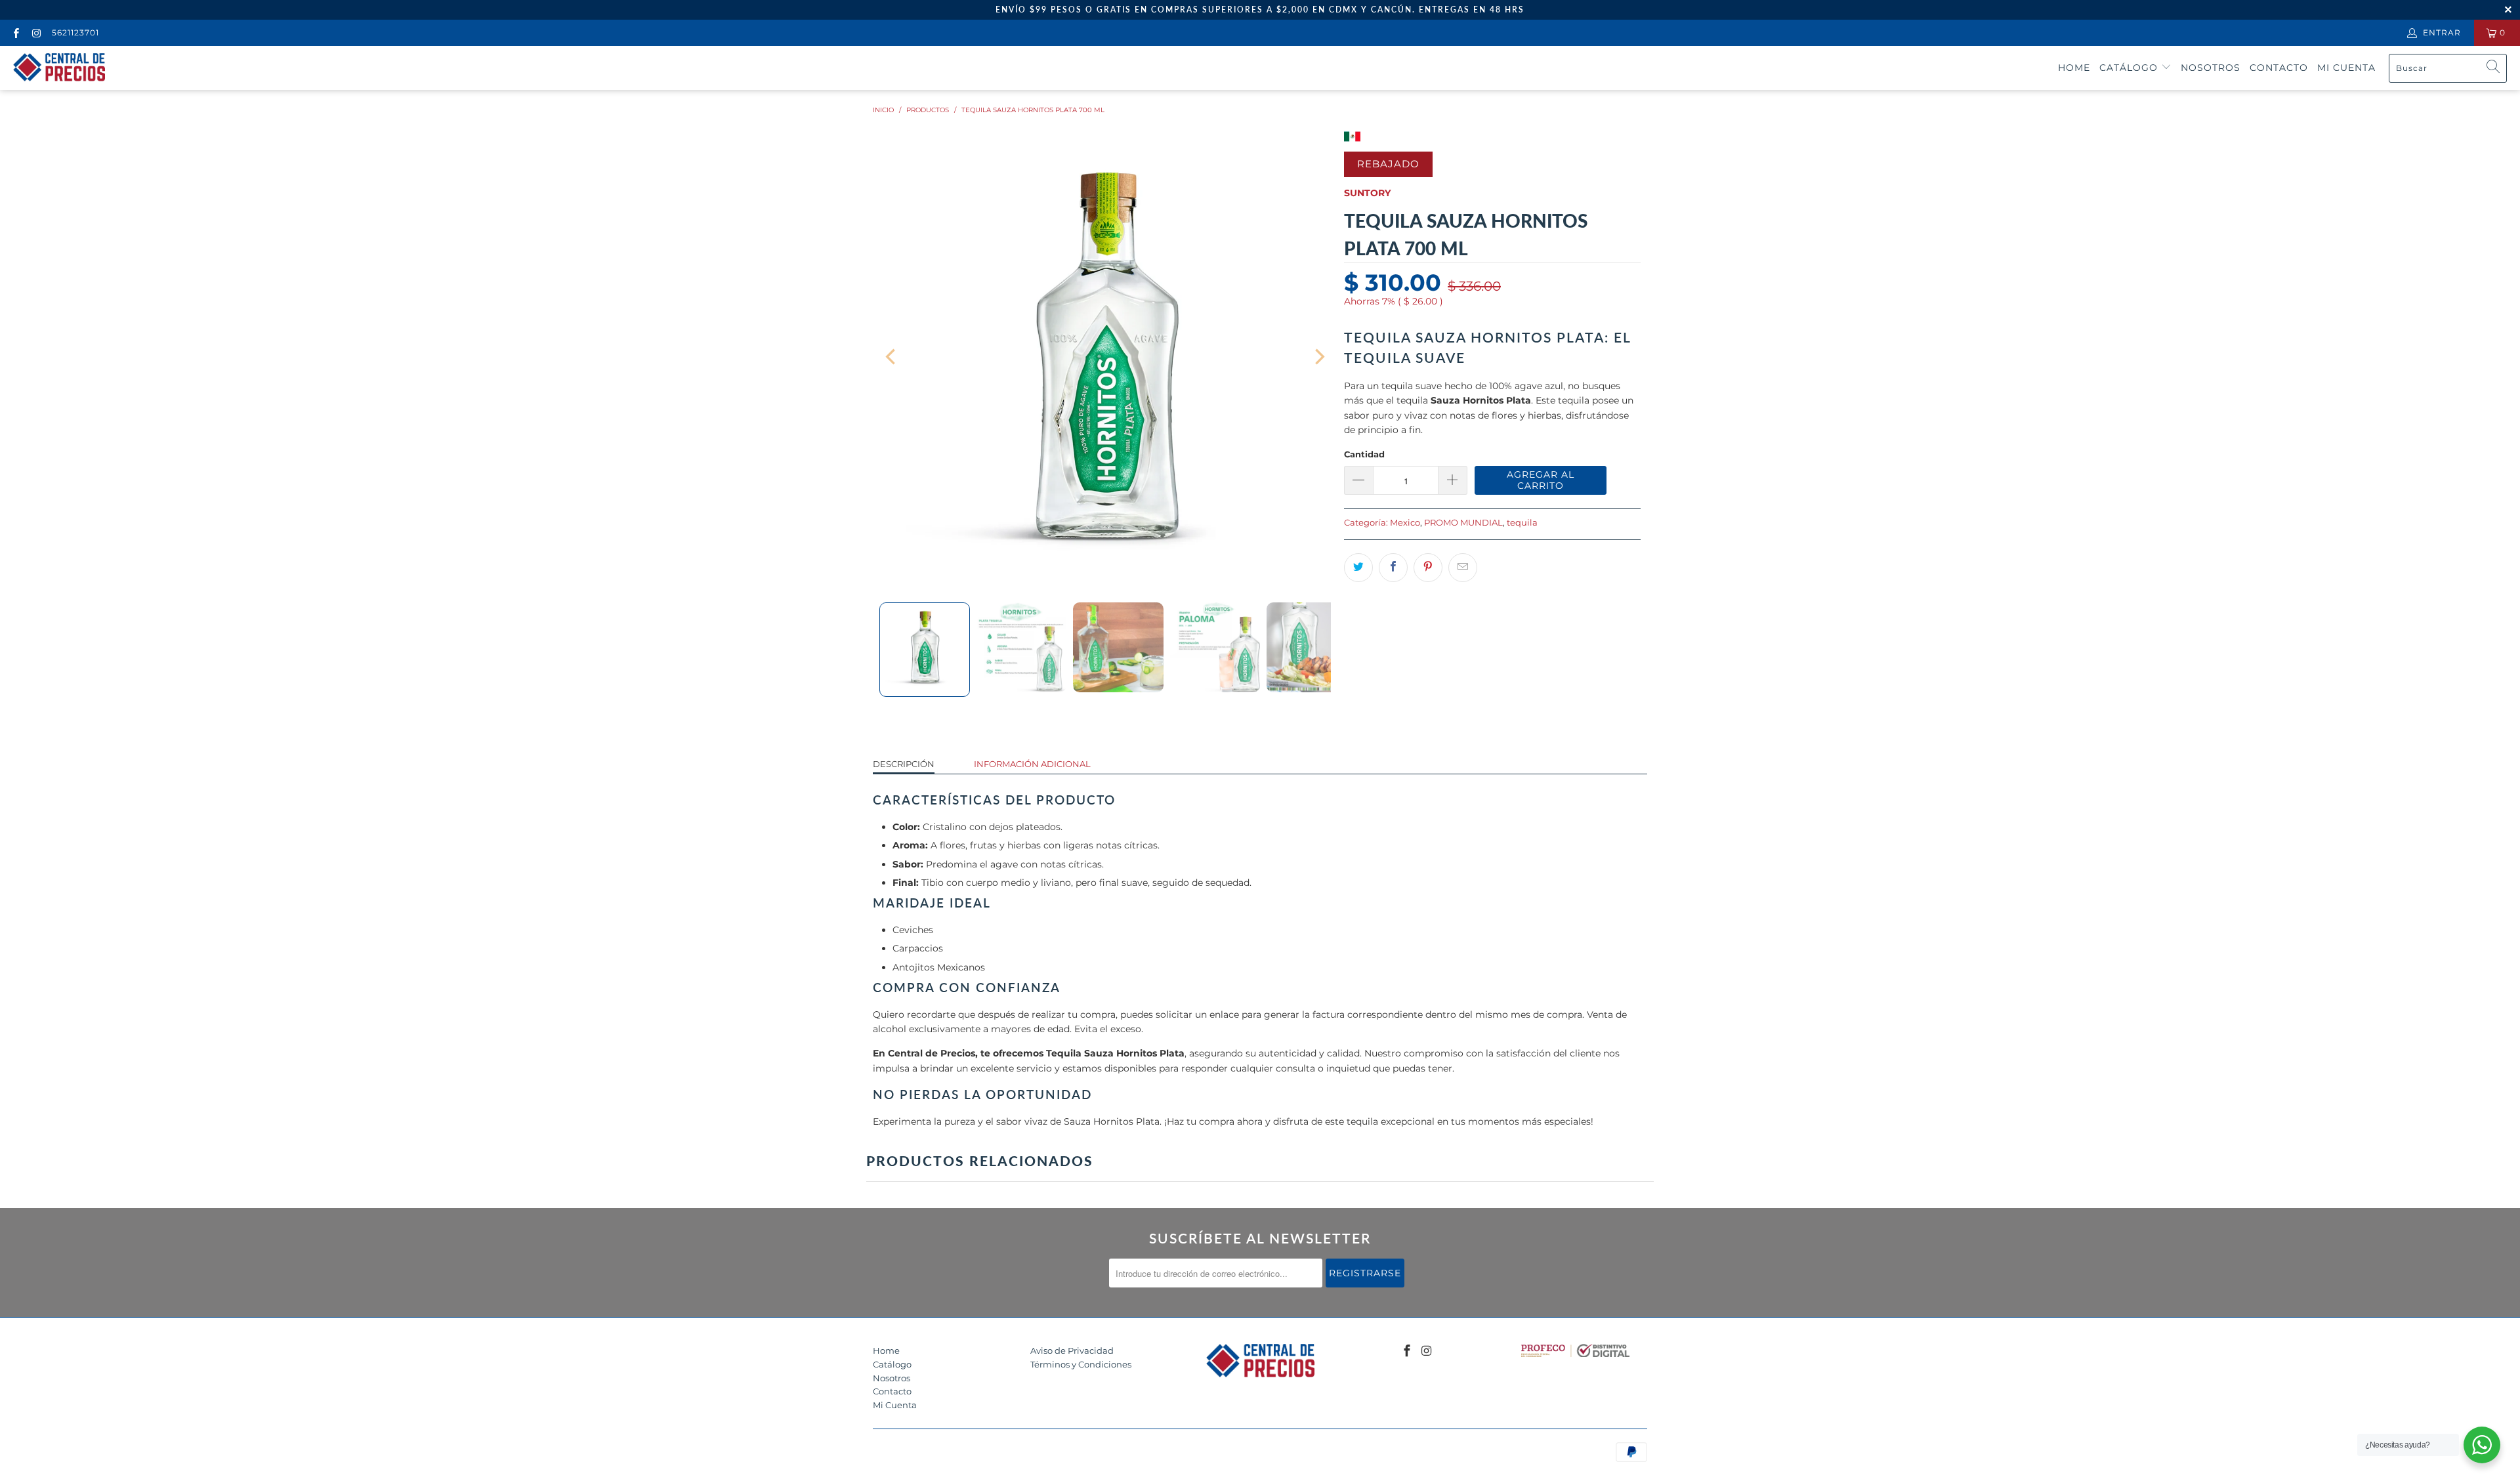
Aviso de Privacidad (1072, 1350)
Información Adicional (1032, 764)
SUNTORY (1367, 193)
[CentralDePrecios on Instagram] (36, 32)
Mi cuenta (2346, 68)
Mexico (1405, 523)
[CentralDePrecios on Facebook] (15, 32)
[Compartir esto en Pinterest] (1428, 568)
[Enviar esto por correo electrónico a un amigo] (1463, 568)
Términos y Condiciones (1081, 1364)
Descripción (904, 764)
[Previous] (892, 357)
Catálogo (2130, 68)
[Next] (1318, 357)
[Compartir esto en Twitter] (1358, 568)
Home (2074, 68)
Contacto (2279, 68)
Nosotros (2211, 68)
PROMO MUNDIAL (1463, 523)
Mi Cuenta (895, 1405)
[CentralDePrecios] (59, 68)
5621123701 (75, 32)
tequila (1522, 523)
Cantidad (1364, 454)
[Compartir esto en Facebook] (1393, 568)
